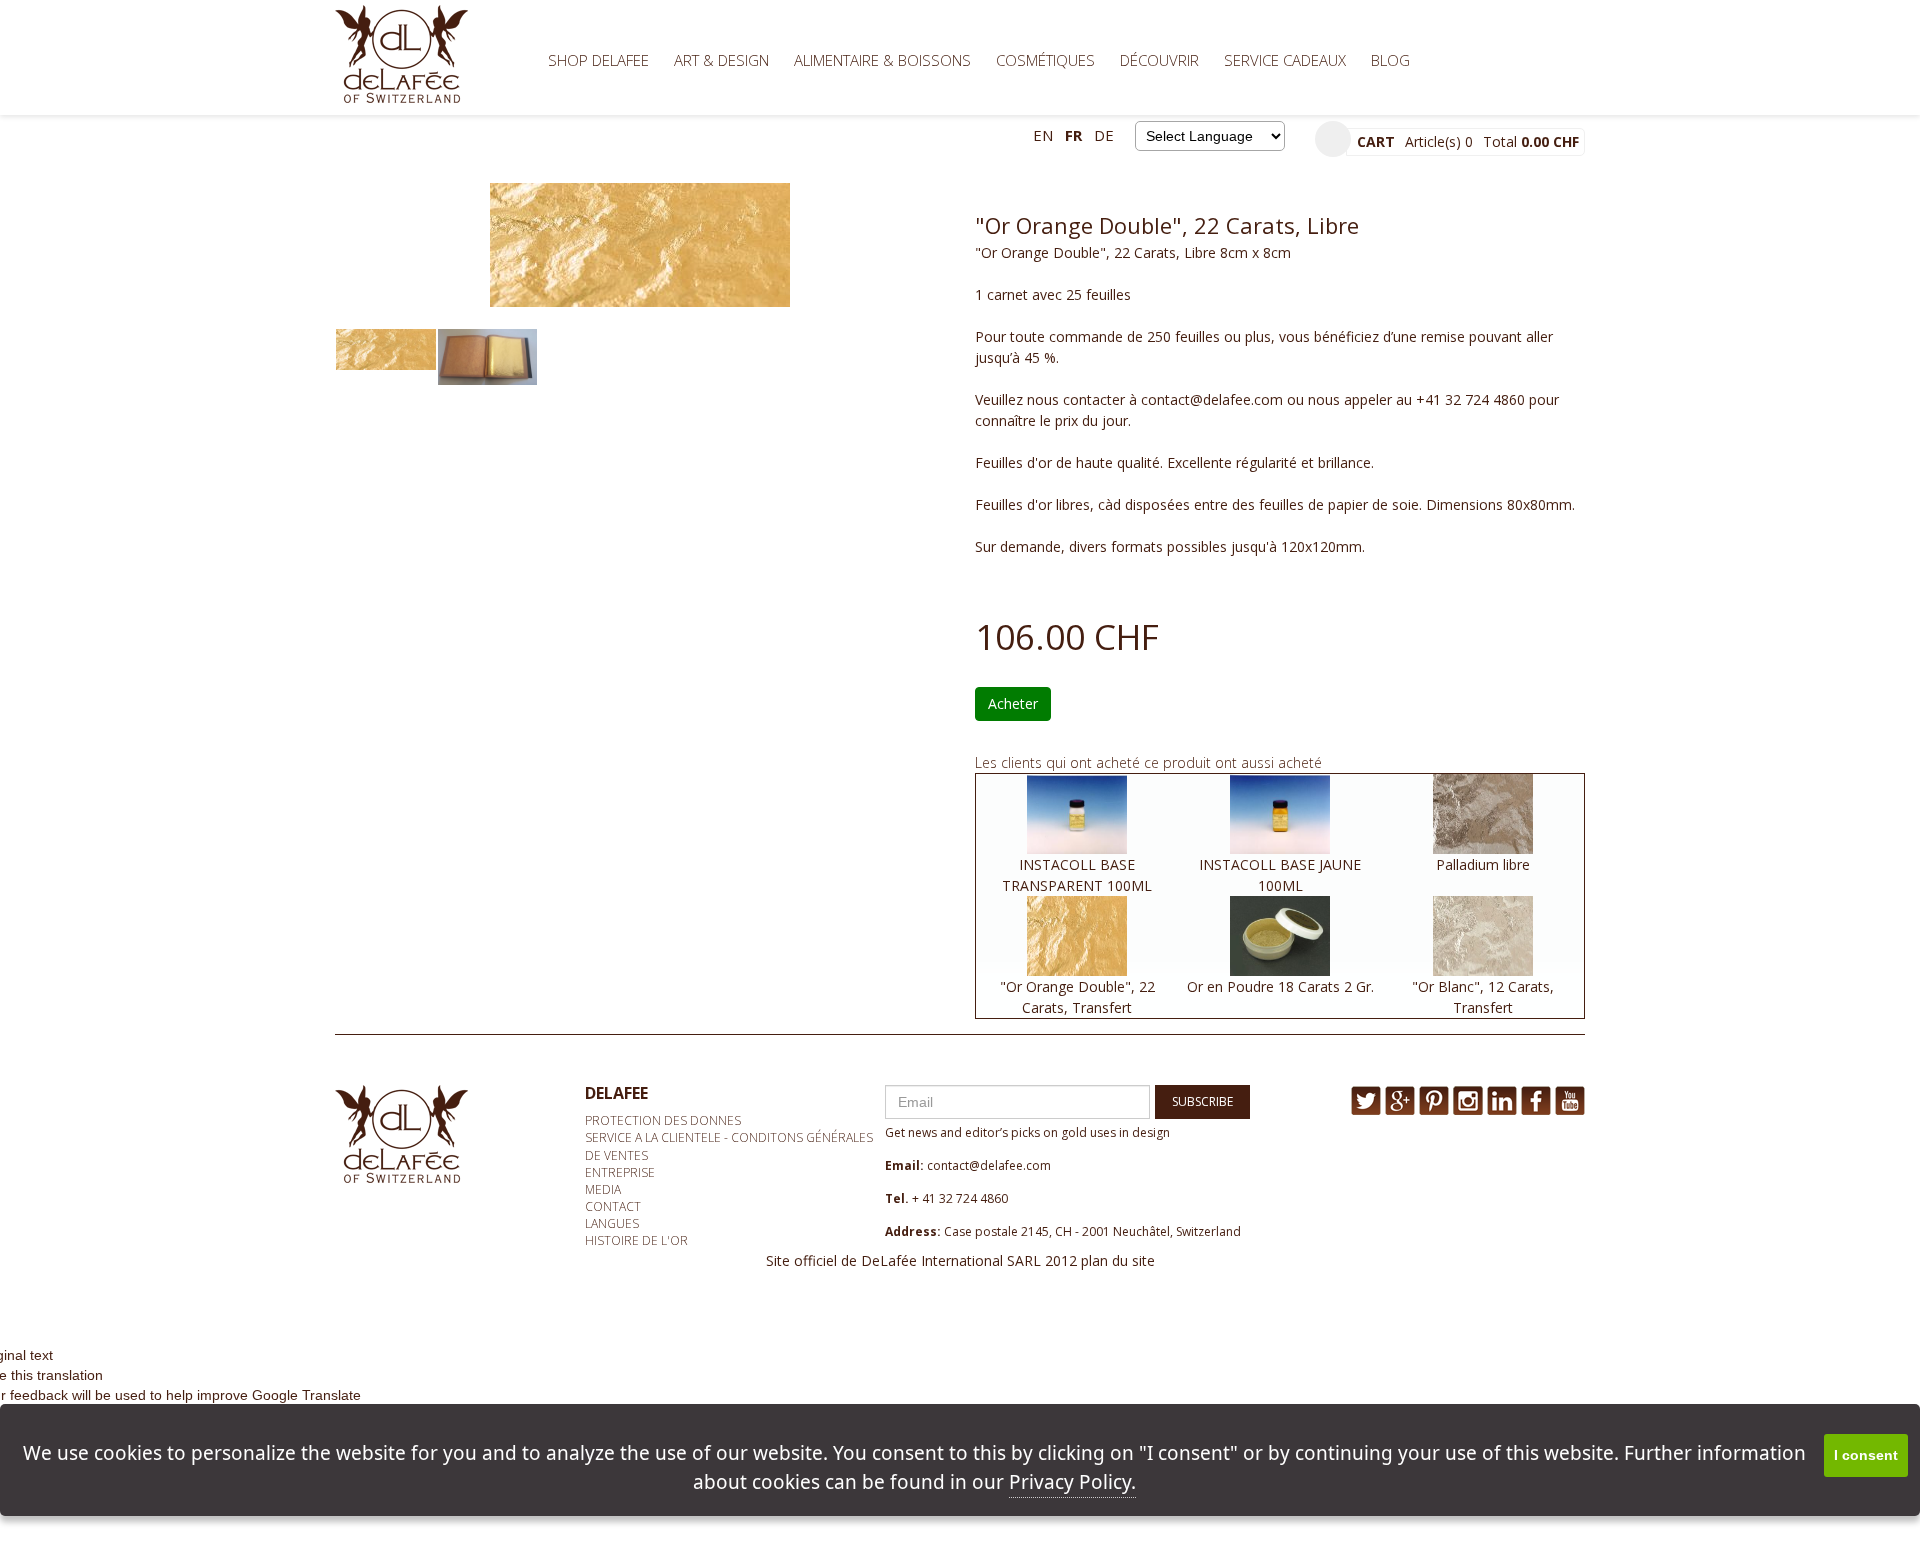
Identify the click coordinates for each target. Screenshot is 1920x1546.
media (603, 1189)
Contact (613, 1206)
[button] (1333, 139)
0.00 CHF (1550, 141)
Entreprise (620, 1172)
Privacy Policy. (1072, 1482)
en (1043, 135)
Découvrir (1159, 60)
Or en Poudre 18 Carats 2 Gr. (1280, 986)
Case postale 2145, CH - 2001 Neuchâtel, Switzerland (1092, 1231)
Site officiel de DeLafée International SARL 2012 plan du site (960, 1260)
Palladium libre (1483, 864)
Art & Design (721, 60)
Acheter (1013, 703)
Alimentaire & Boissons (882, 60)
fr (1073, 135)
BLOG (1390, 60)
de (1104, 135)
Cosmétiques (1045, 60)
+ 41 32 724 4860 (960, 1198)
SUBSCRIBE (1202, 1101)
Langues (612, 1223)
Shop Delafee (598, 60)
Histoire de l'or (636, 1240)
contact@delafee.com (989, 1165)
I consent (1866, 1455)
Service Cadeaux (1285, 60)
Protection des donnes (663, 1120)
